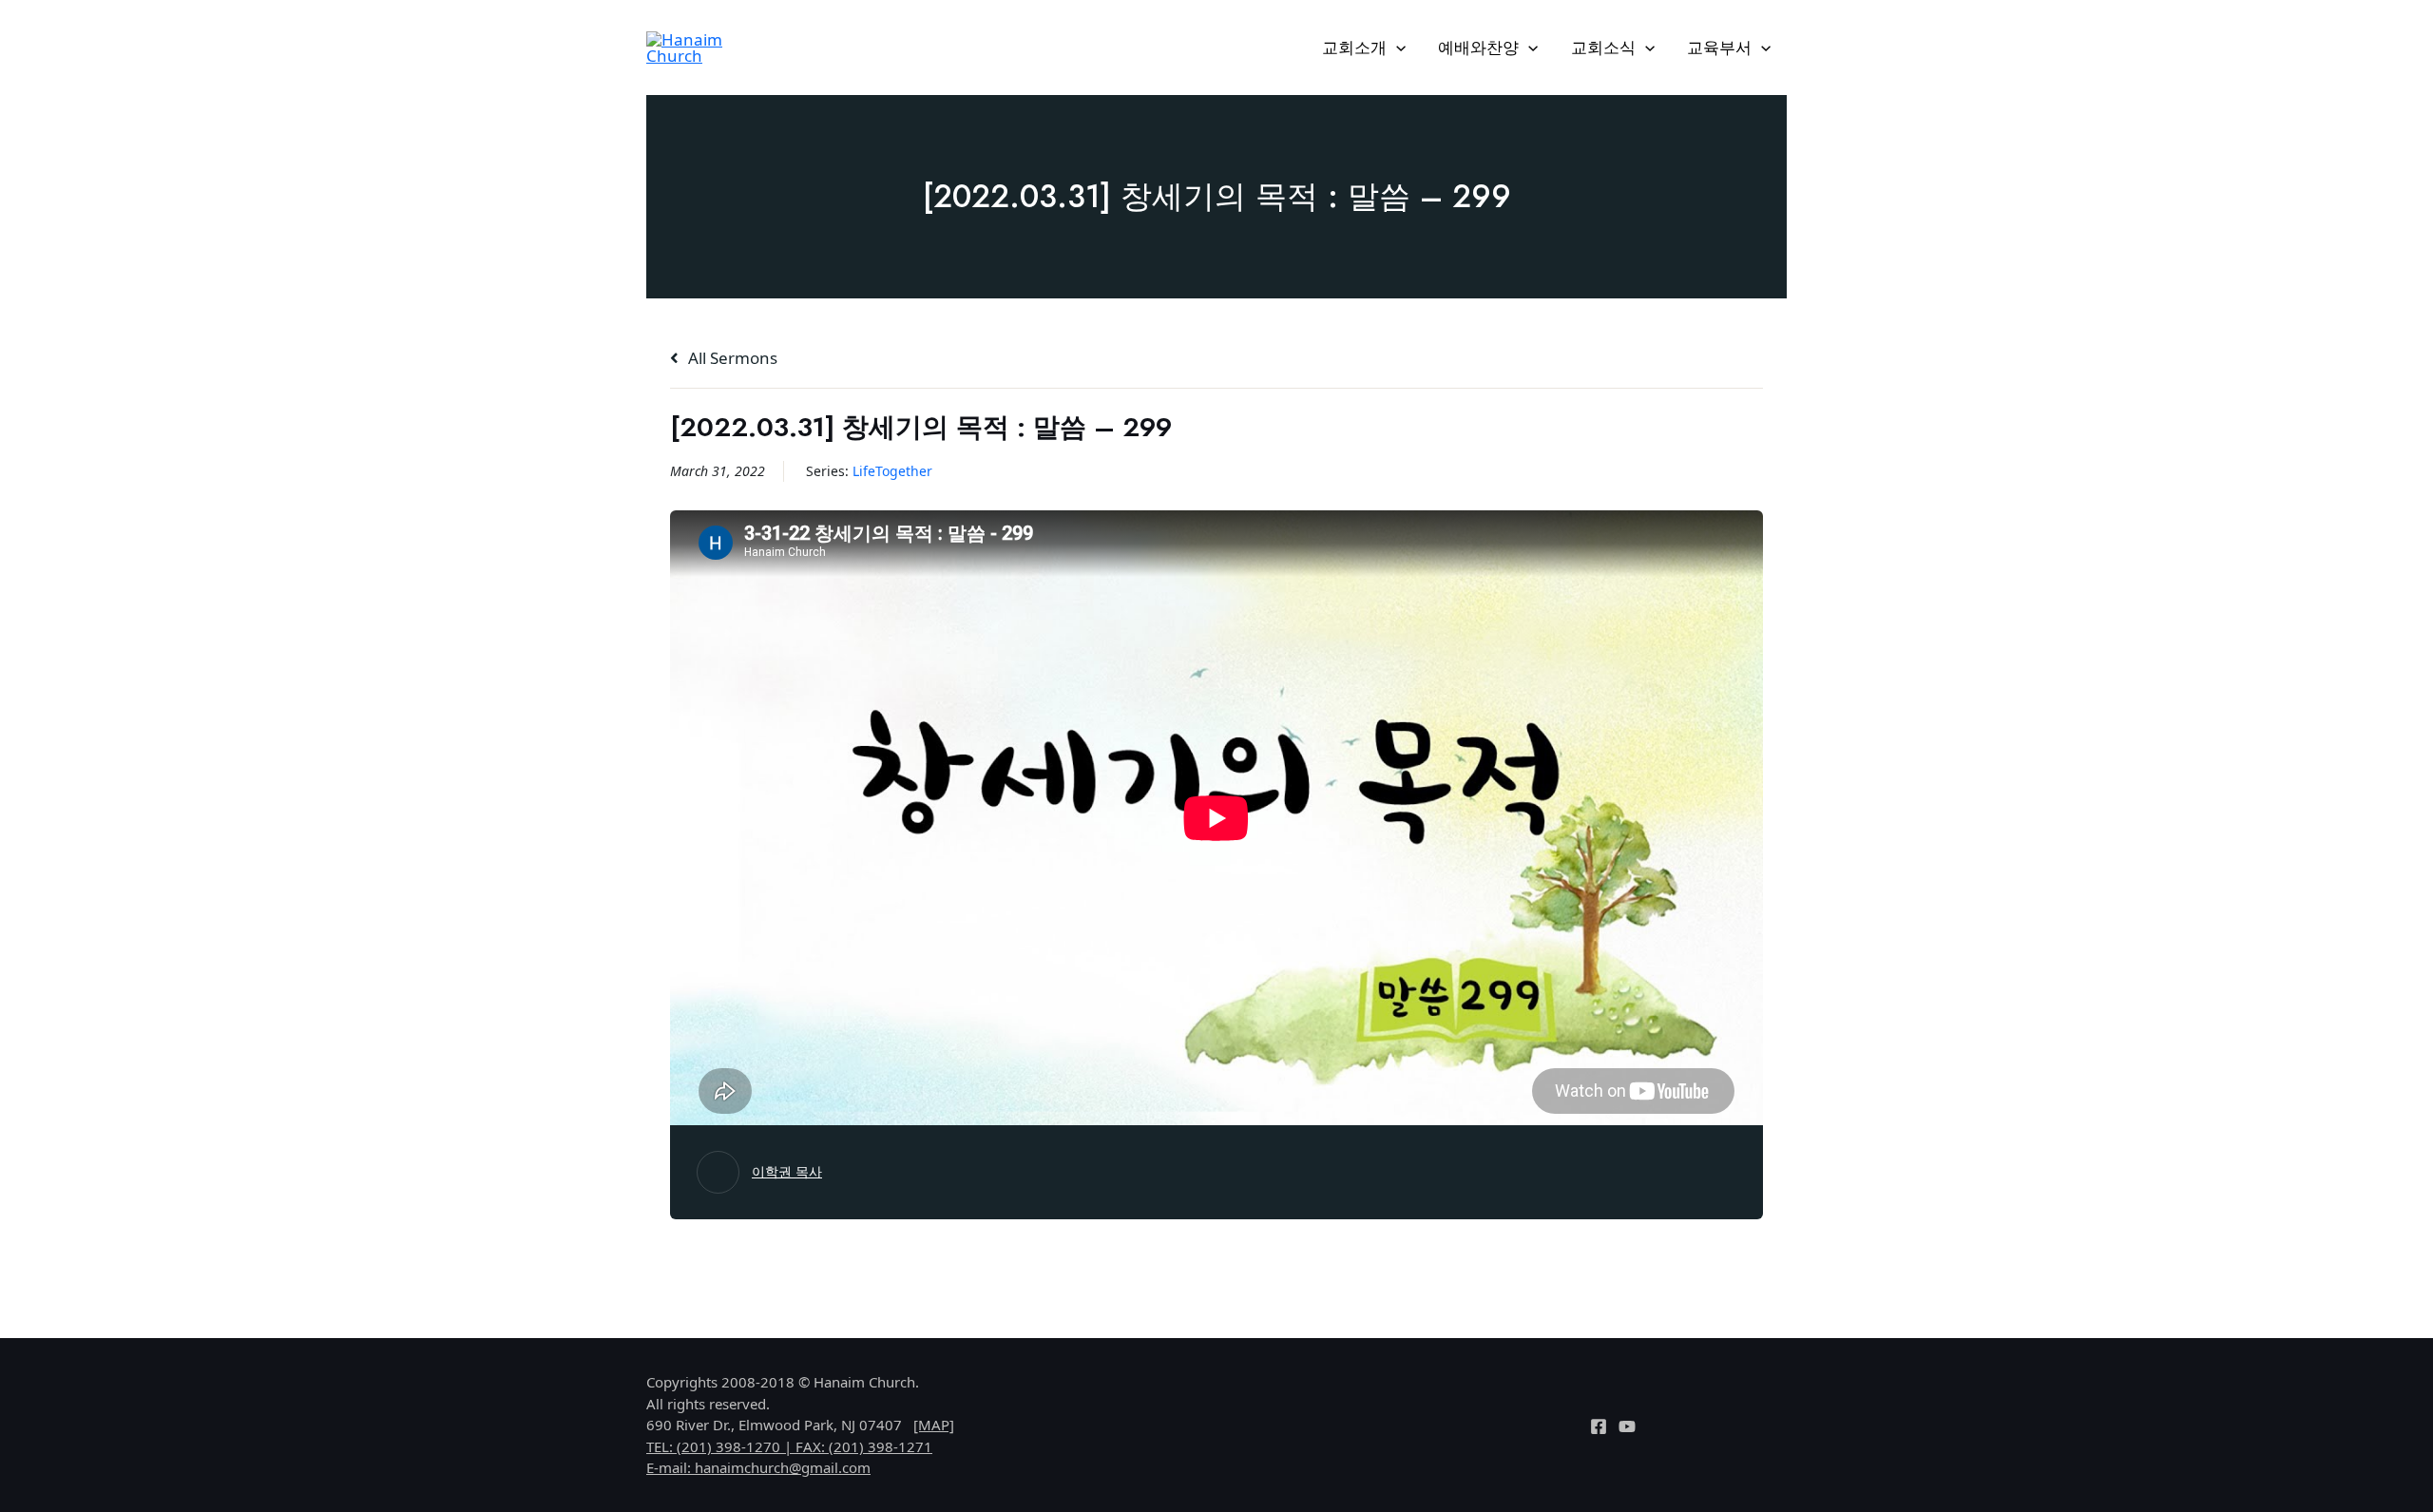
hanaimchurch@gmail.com (783, 1467)
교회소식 (1603, 47)
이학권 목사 (787, 1171)
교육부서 (1719, 47)
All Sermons (731, 358)
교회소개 (1354, 47)
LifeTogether (892, 471)
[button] (1396, 48)
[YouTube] (1627, 1426)
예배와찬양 (1478, 47)
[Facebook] (1599, 1426)
